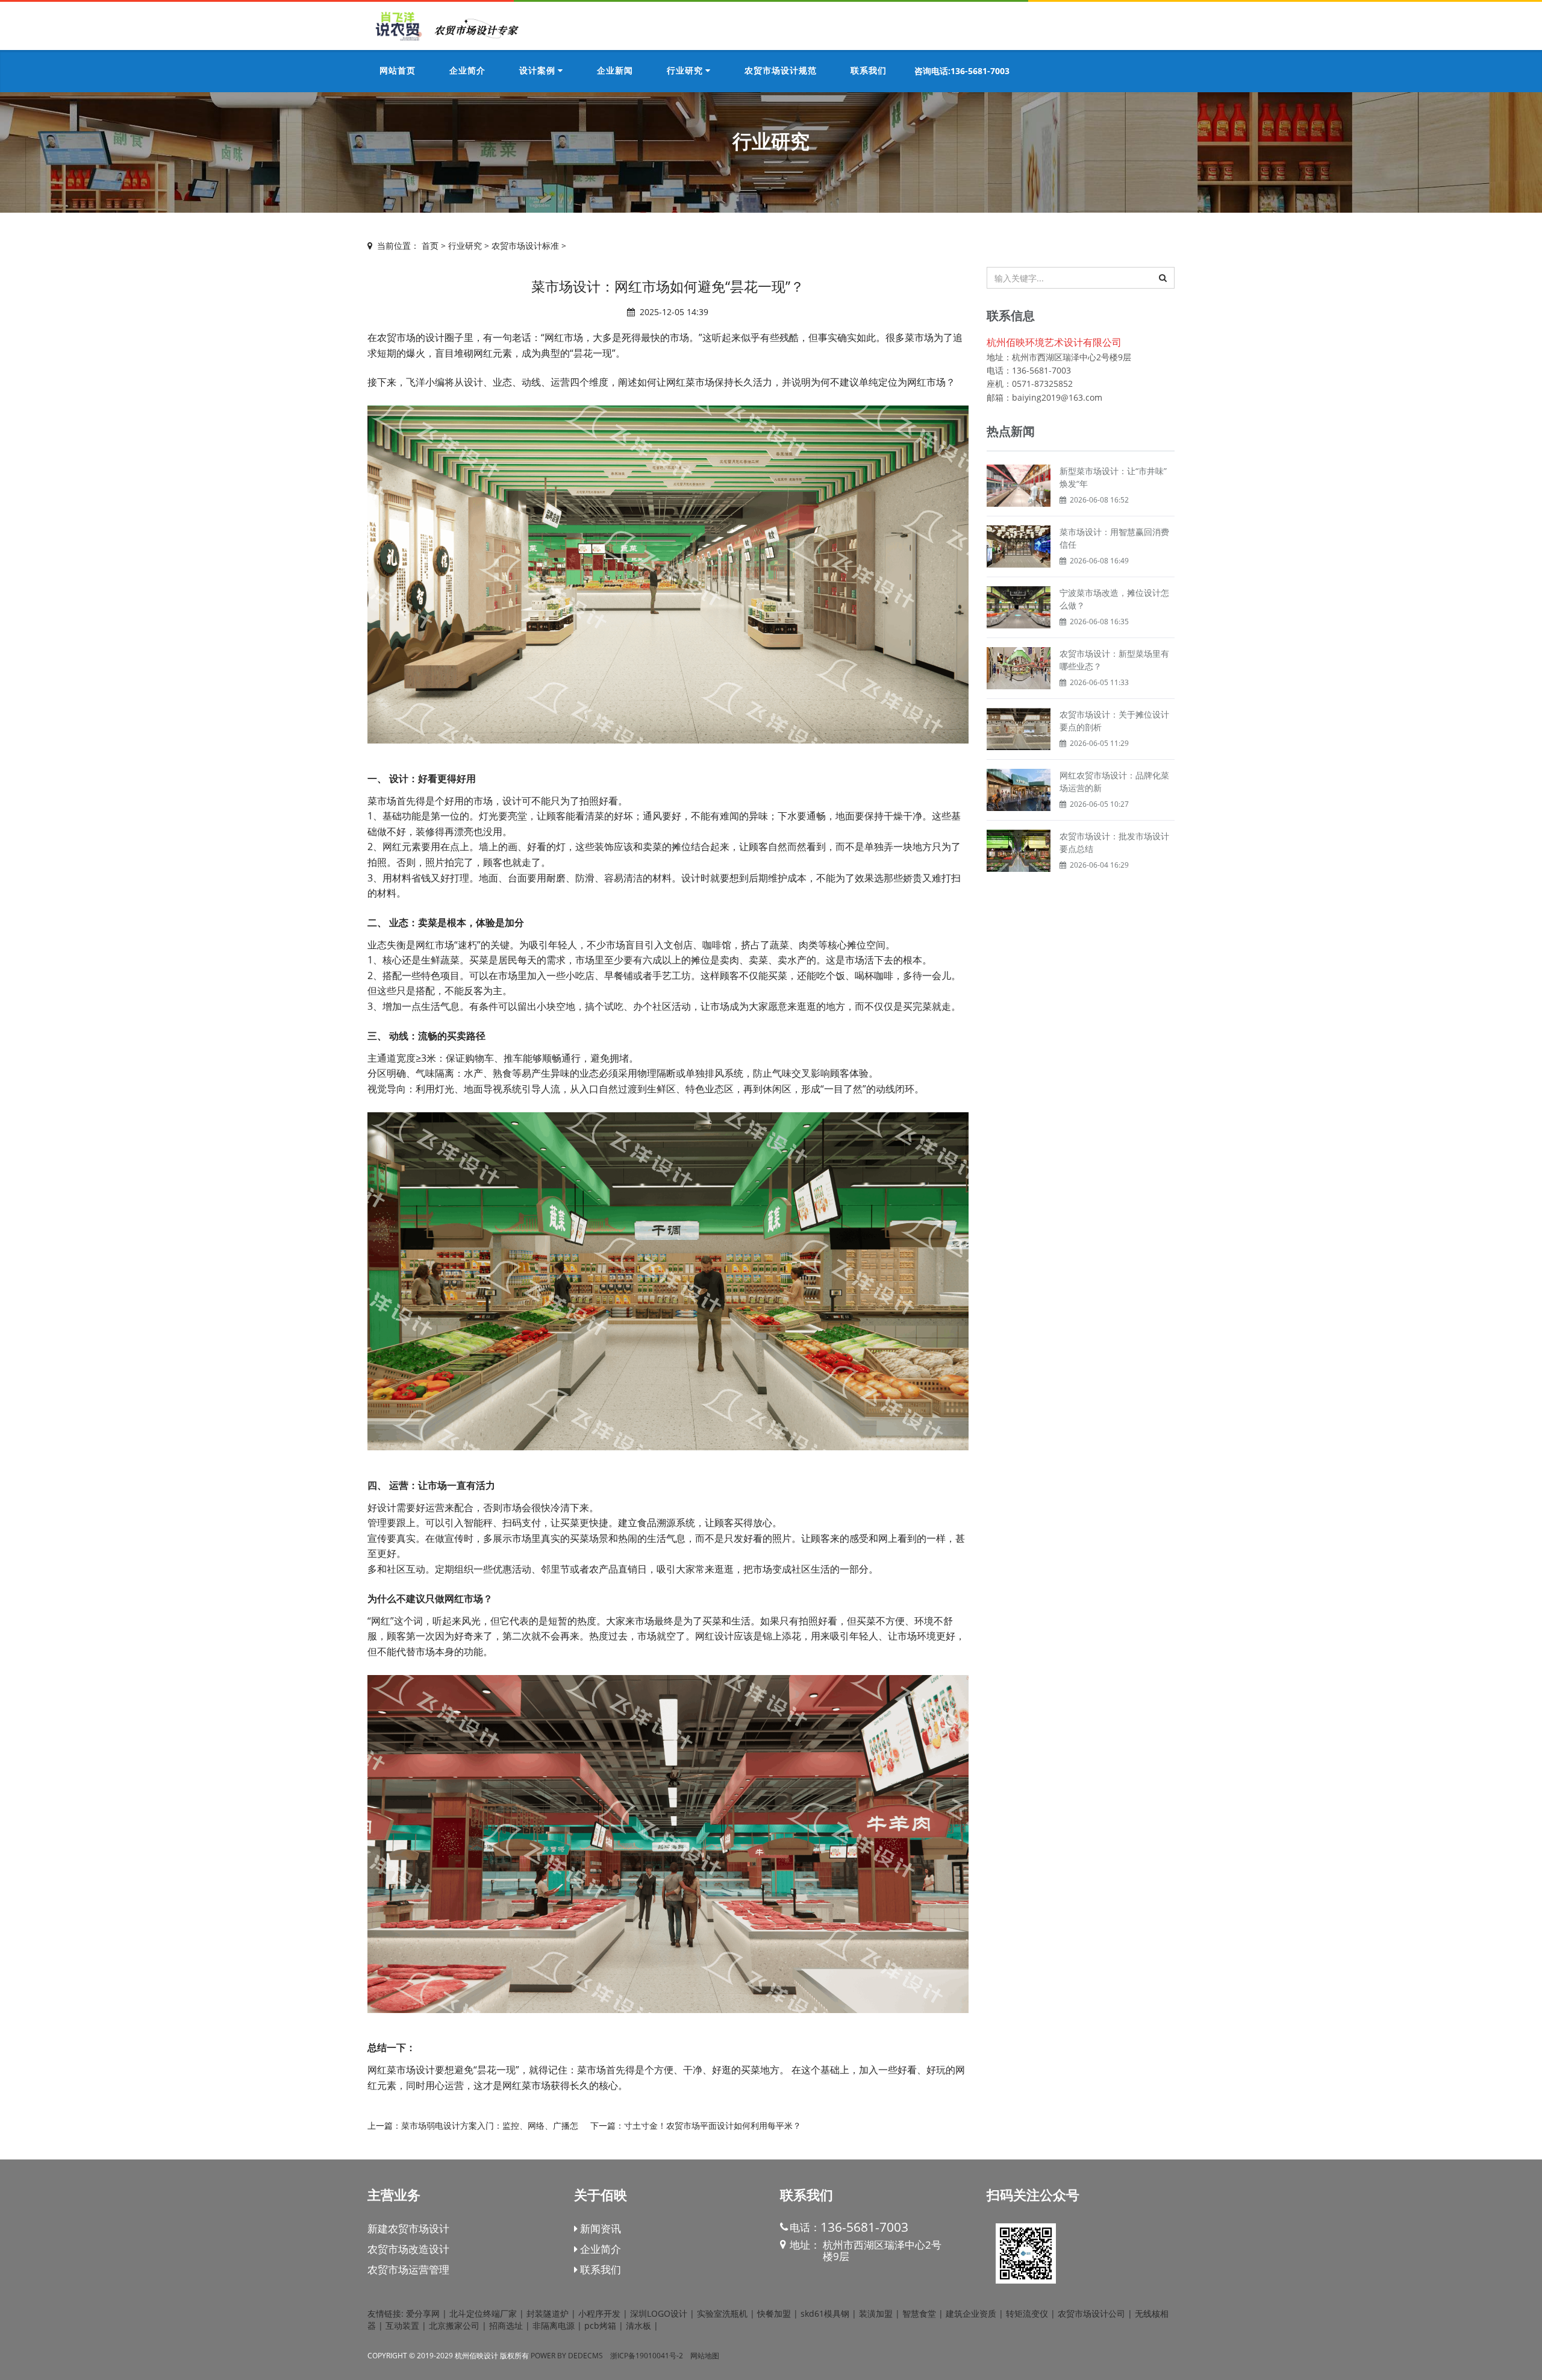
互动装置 (402, 2325)
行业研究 (465, 246)
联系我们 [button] (869, 71)
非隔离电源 (554, 2325)
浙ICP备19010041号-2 (647, 2356)
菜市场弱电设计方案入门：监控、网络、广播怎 (490, 2125)
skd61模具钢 (825, 2313)
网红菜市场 (690, 382)
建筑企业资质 (971, 2313)
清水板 (638, 2325)
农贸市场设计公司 (1091, 2313)
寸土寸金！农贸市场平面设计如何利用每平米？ (713, 2125)
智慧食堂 (919, 2313)
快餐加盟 (774, 2313)
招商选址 (506, 2325)
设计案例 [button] (538, 71)
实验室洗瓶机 (722, 2313)
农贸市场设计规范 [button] (781, 71)
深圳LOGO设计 (659, 2313)
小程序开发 (599, 2313)
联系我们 (599, 2269)
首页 (430, 246)
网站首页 (398, 71)
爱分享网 (423, 2313)
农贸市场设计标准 (525, 246)
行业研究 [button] (686, 71)
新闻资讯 (599, 2228)
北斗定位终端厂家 (483, 2313)
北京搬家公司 (454, 2325)
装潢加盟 (876, 2313)
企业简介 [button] (467, 71)
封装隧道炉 (548, 2313)
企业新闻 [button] (615, 71)
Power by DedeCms (567, 2356)
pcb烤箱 (600, 2325)
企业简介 (599, 2249)
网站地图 (705, 2356)
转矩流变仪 (1027, 2313)
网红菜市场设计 (401, 2070)
